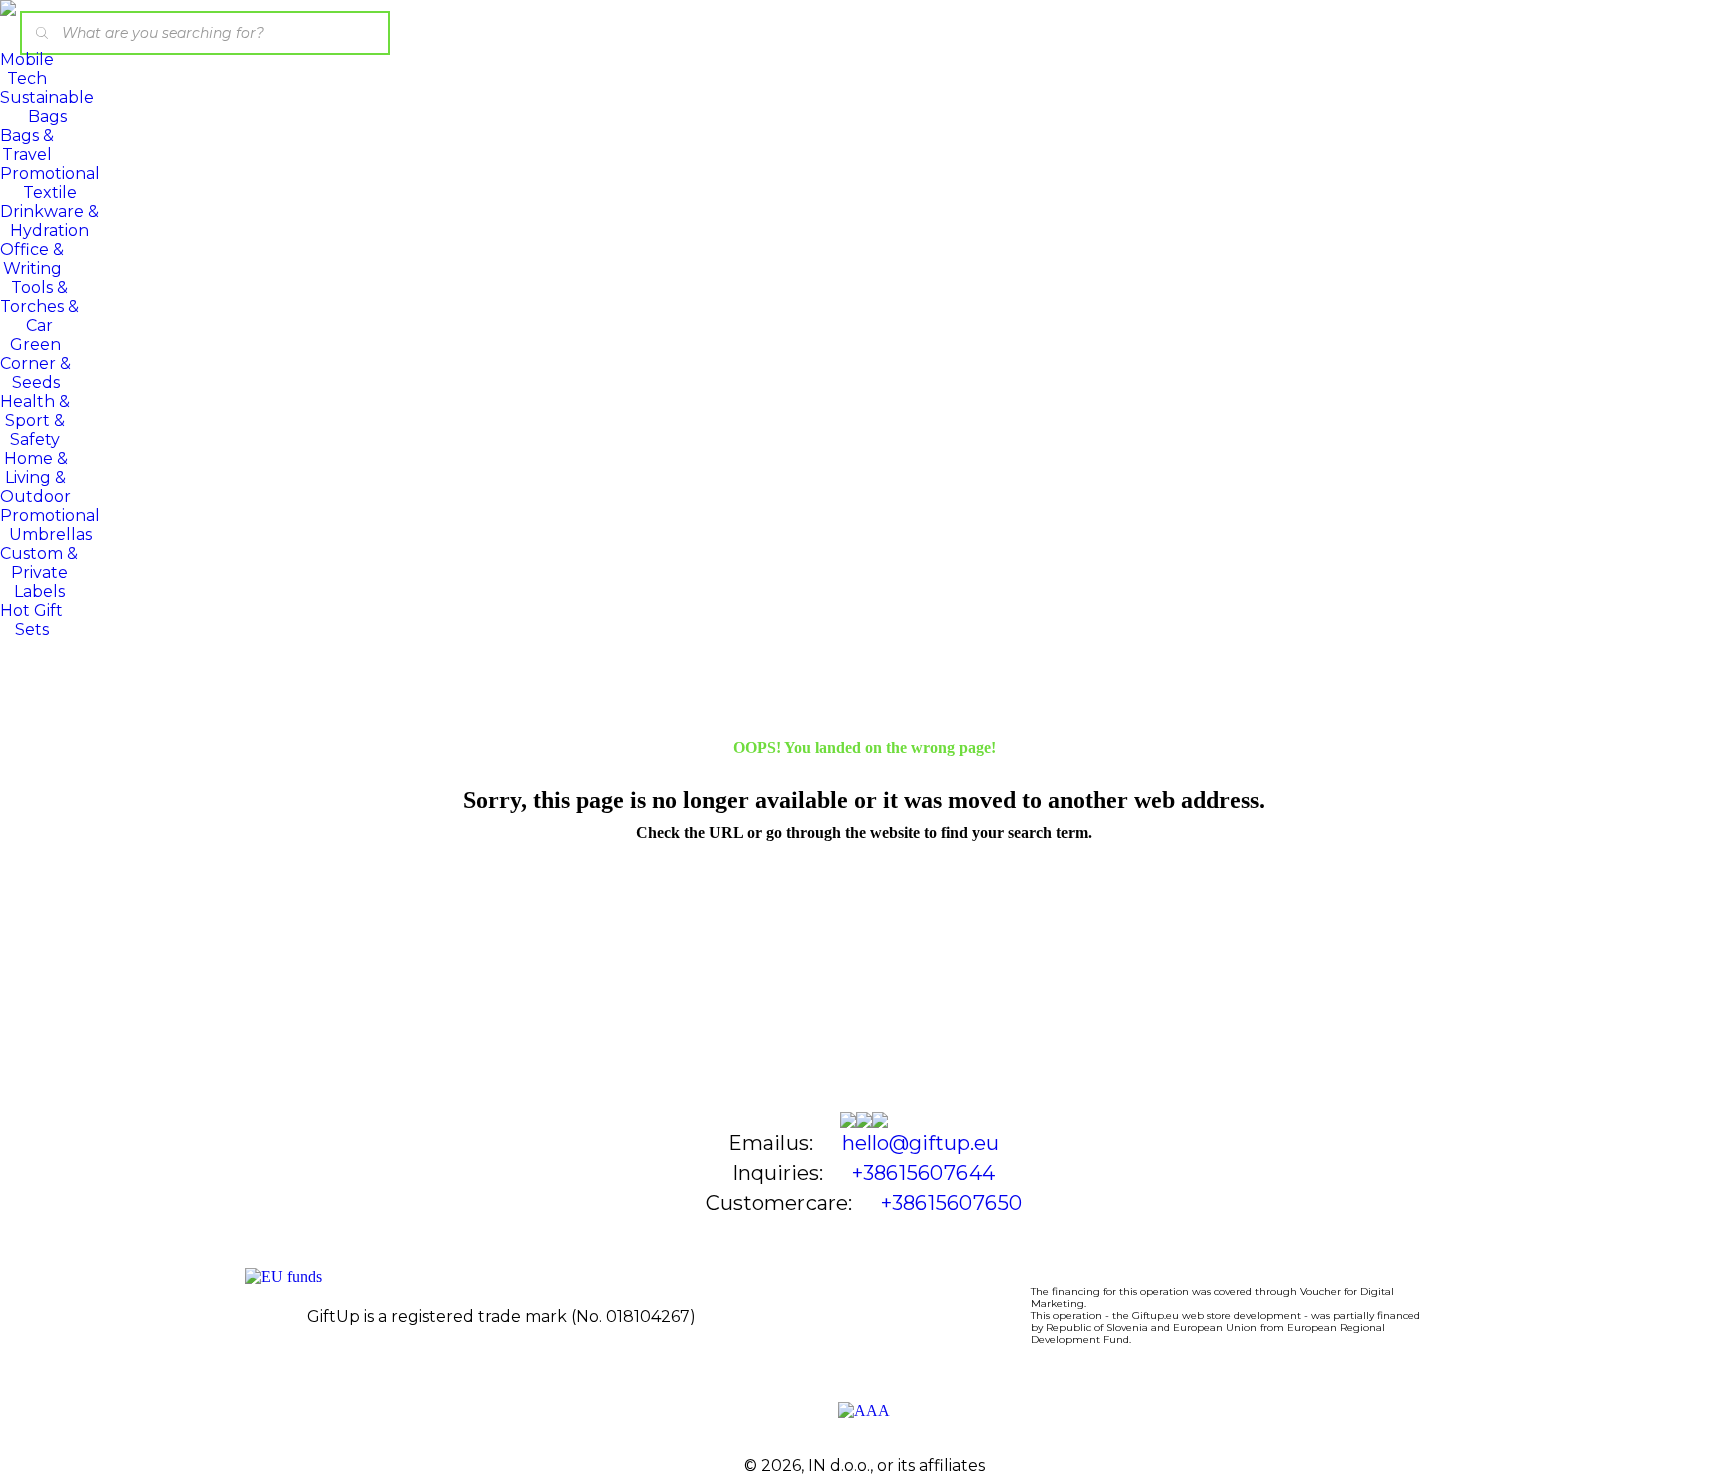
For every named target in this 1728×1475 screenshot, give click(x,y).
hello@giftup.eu (920, 1143)
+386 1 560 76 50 (951, 1203)
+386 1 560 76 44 (923, 1173)
